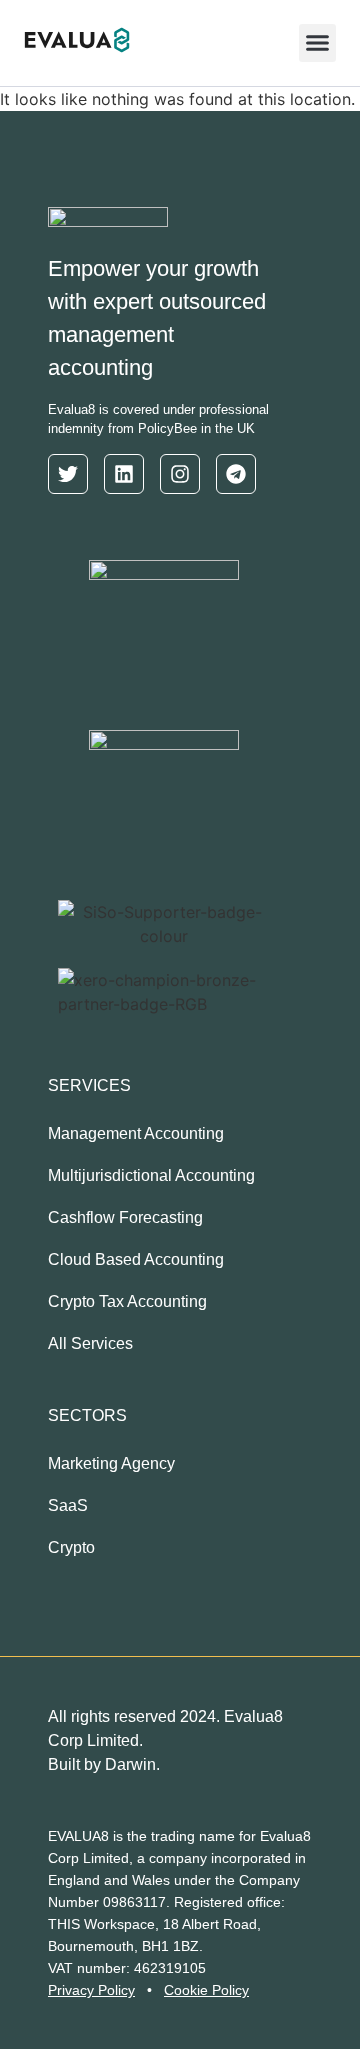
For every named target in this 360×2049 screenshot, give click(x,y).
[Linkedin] (124, 474)
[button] (318, 43)
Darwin (130, 1764)
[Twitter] (68, 474)
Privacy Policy (91, 1990)
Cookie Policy (206, 1990)
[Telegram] (236, 474)
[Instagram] (180, 474)
